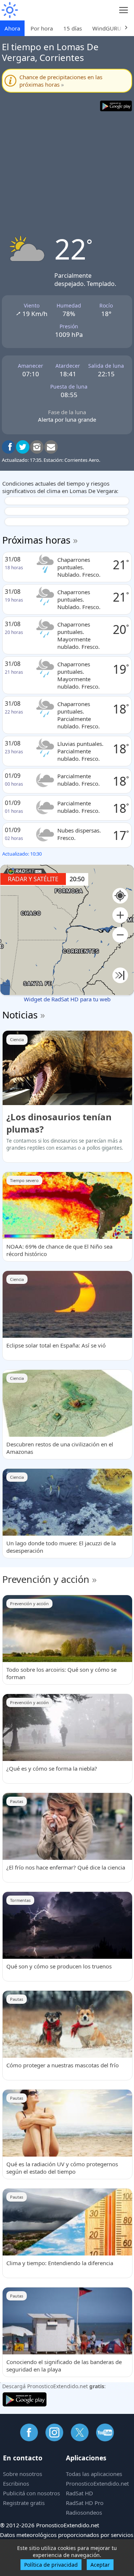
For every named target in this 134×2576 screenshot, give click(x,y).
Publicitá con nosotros (31, 2493)
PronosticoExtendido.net (97, 2483)
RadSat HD (79, 2493)
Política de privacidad (51, 2565)
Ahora (12, 28)
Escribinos (16, 2483)
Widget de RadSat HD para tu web (67, 999)
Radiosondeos (84, 2512)
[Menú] (124, 10)
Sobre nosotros (23, 2474)
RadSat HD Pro (85, 2503)
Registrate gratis (24, 2503)
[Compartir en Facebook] (9, 447)
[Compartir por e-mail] (51, 447)
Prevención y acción (46, 1579)
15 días (73, 28)
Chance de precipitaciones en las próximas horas (61, 81)
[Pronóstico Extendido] (9, 10)
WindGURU (107, 28)
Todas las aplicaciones (94, 2474)
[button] (120, 915)
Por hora (42, 28)
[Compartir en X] (23, 447)
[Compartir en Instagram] (37, 447)
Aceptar (100, 2565)
